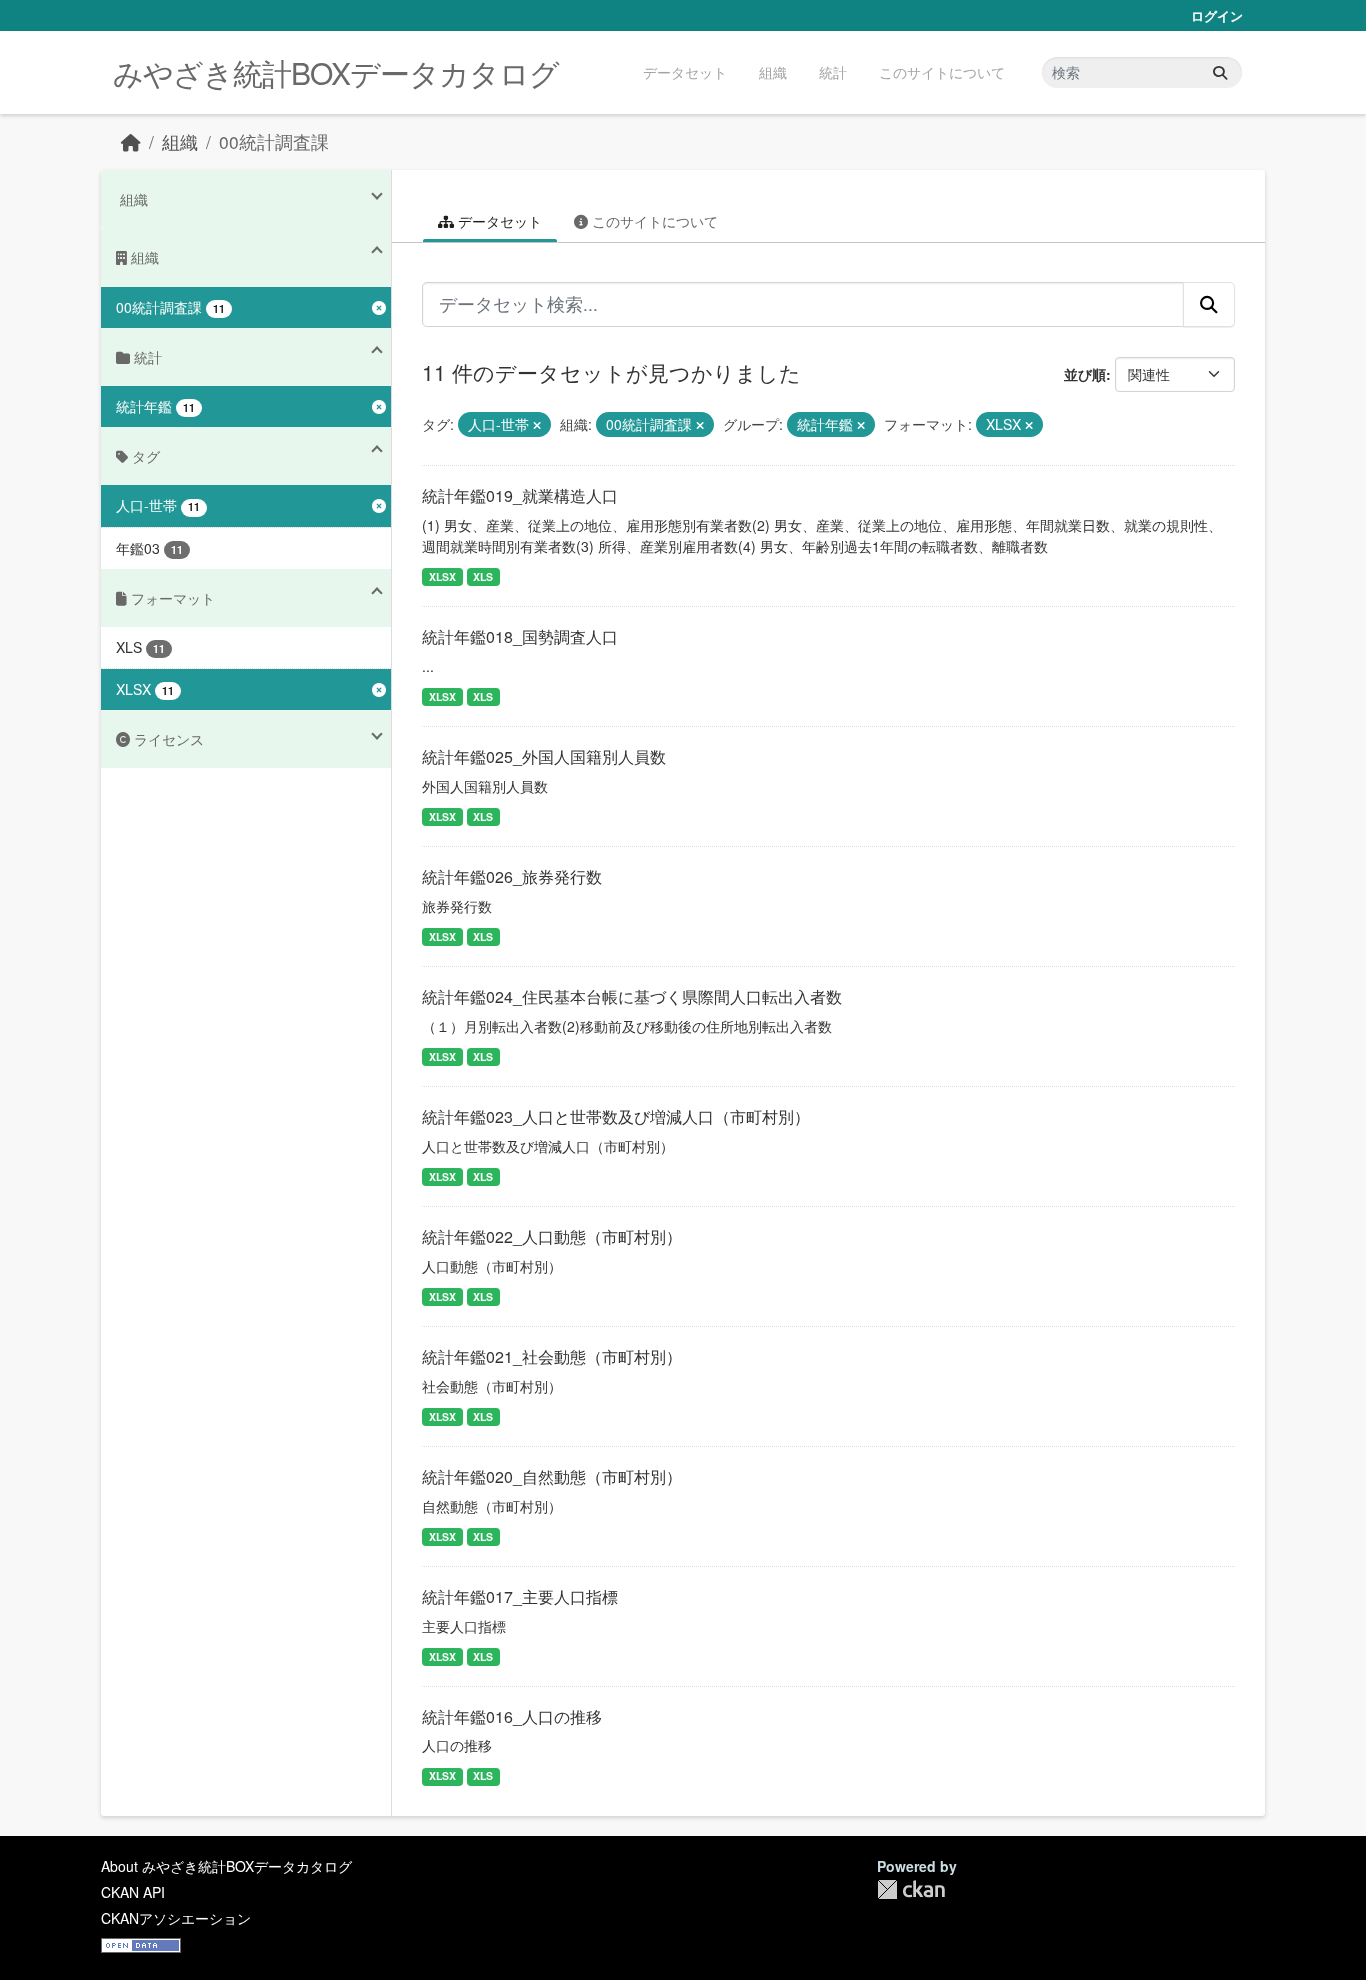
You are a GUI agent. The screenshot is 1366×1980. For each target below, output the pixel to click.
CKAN (911, 1889)
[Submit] (1220, 72)
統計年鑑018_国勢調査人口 (520, 636)
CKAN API (133, 1892)
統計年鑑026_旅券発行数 (512, 876)
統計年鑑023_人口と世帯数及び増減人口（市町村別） (616, 1116)
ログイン (1217, 15)
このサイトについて (942, 72)
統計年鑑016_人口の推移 (512, 1716)
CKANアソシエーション (176, 1918)
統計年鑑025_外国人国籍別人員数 (544, 756)
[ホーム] (131, 141)
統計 (833, 72)
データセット (685, 72)
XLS (483, 576)
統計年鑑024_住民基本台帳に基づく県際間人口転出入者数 (632, 996)
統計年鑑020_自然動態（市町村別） (552, 1476)
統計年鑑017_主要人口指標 (520, 1596)
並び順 (1085, 374)
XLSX (442, 576)
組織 (773, 72)
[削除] (537, 425)
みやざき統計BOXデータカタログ (336, 72)
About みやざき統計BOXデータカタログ (226, 1866)
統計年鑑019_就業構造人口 (520, 495)
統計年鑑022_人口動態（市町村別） (552, 1236)
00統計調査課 (274, 141)
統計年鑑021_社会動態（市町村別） (552, 1356)
